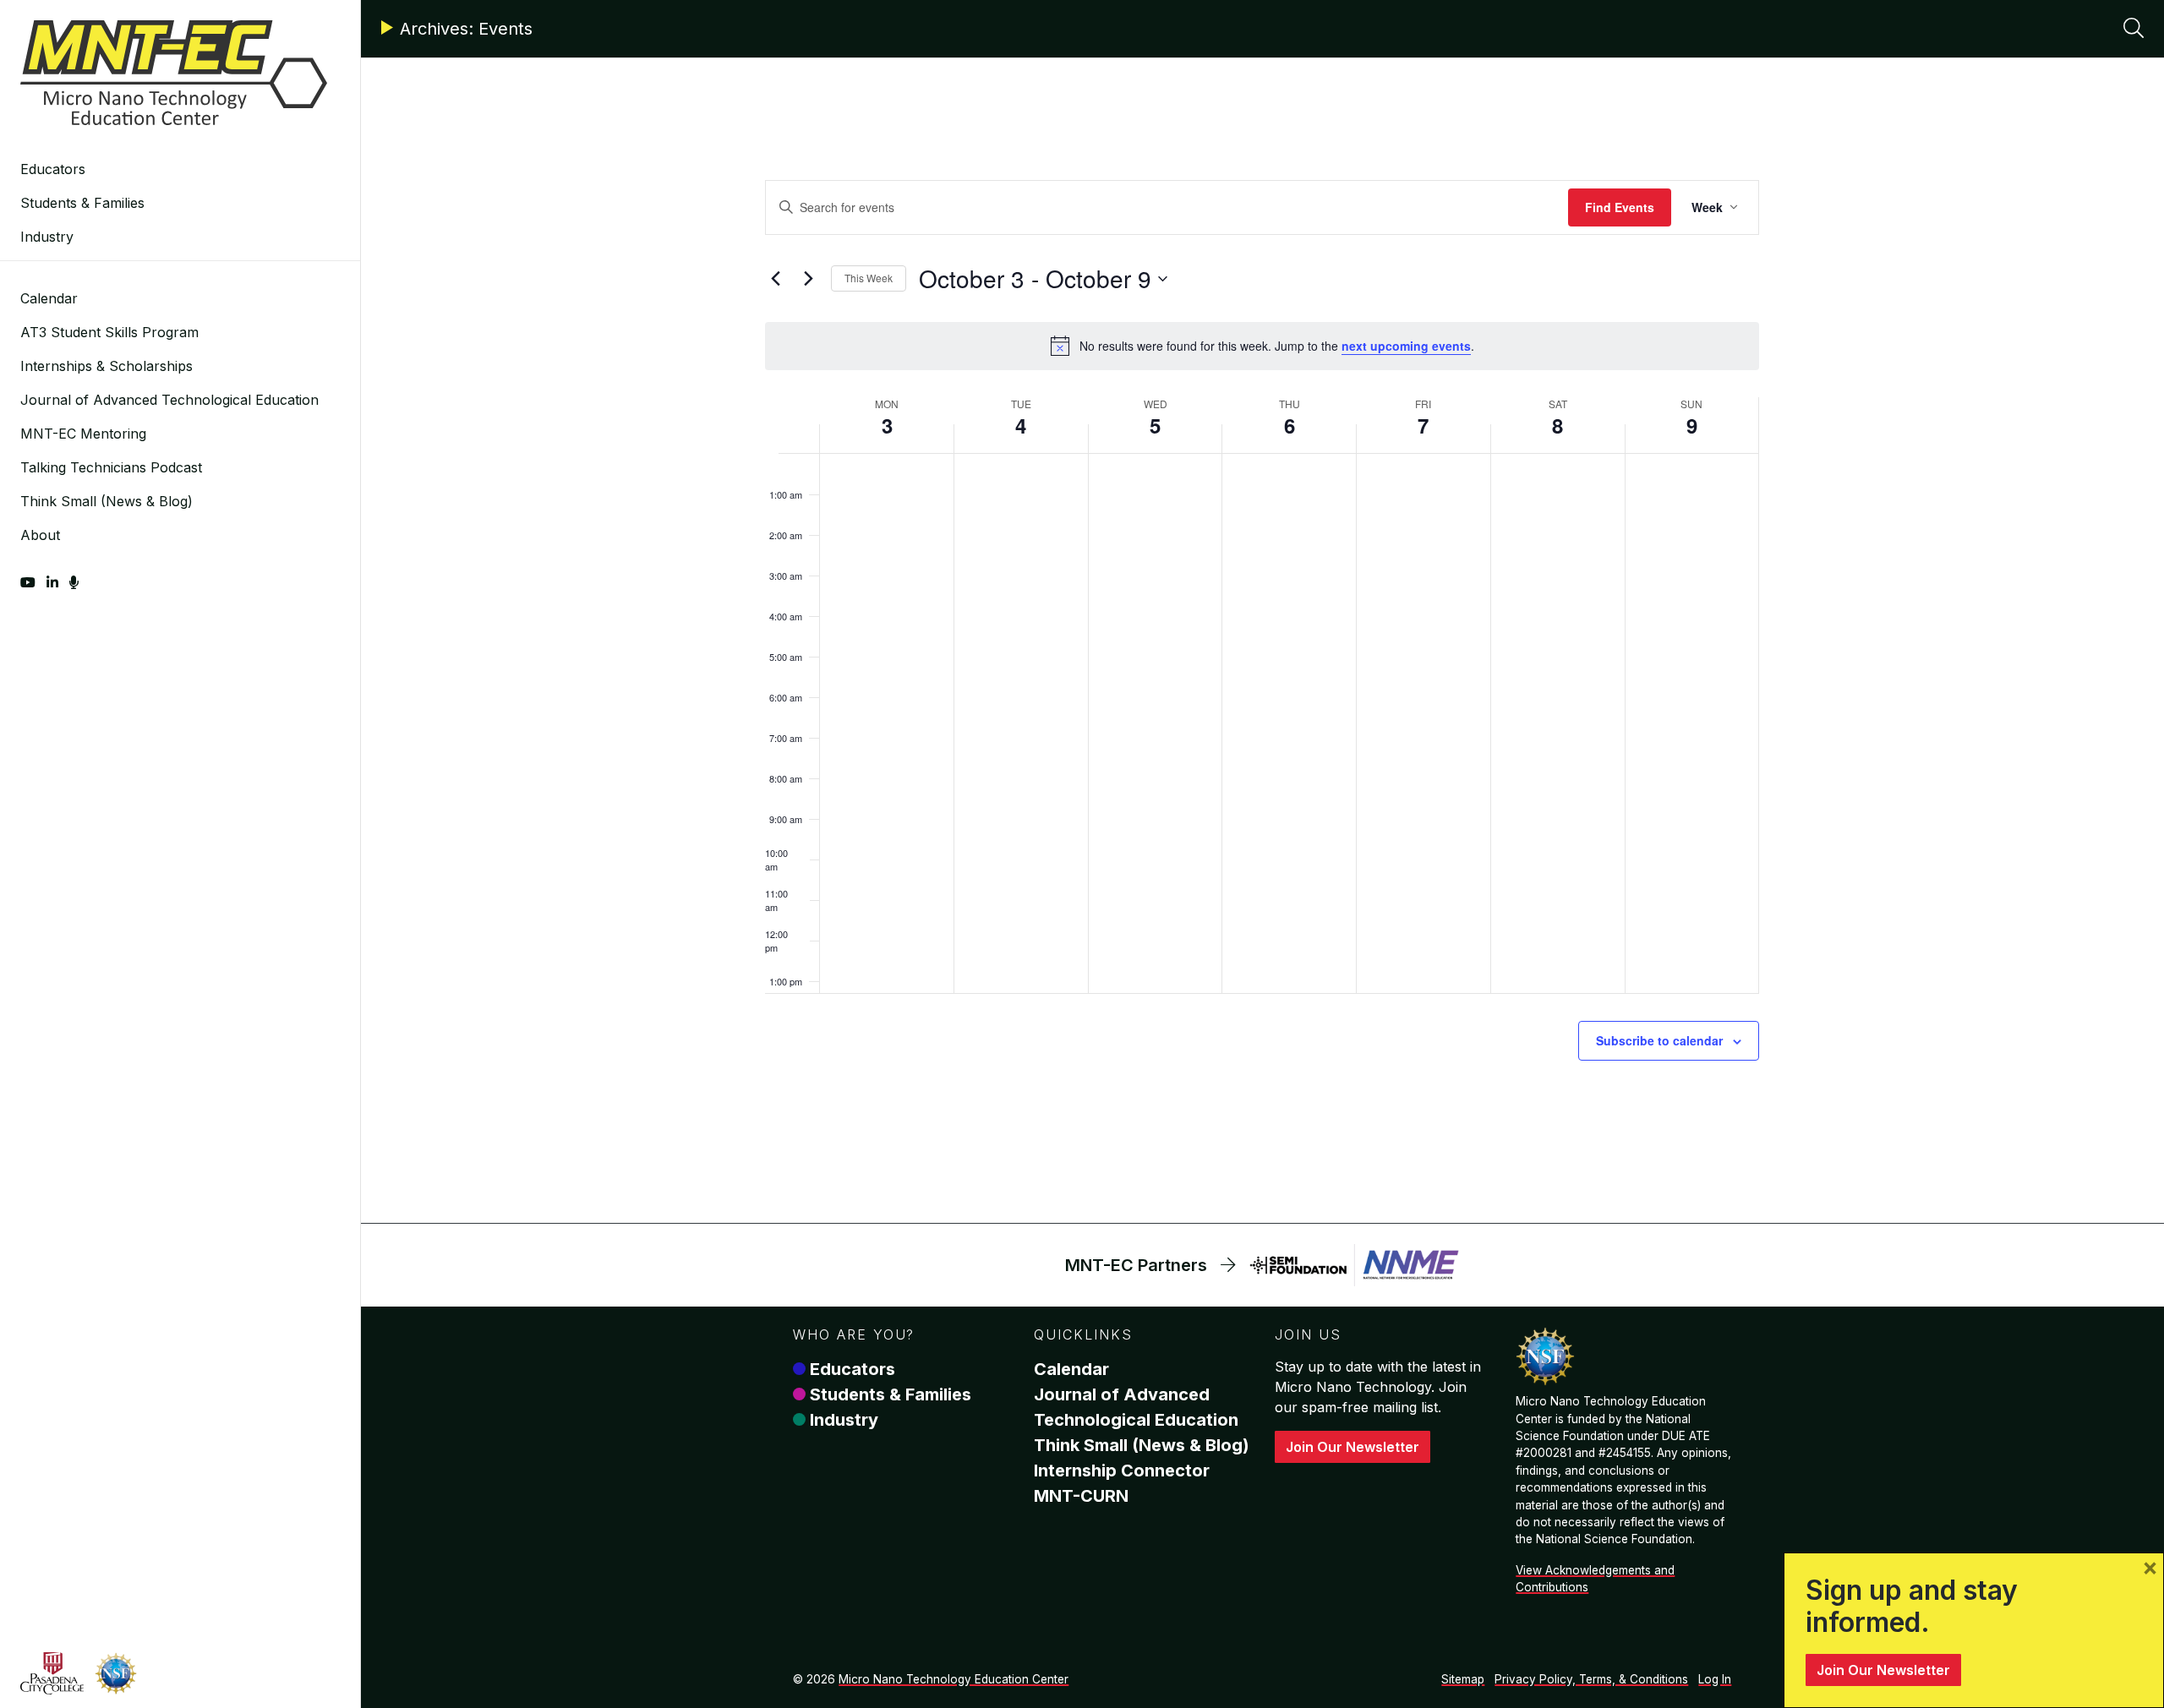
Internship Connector (1122, 1471)
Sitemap (1463, 1679)
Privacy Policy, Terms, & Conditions (1591, 1679)
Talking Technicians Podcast (111, 467)
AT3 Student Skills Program (109, 332)
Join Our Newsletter (1352, 1447)
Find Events (1620, 207)
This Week (869, 278)
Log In (1715, 1679)
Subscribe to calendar (1659, 1040)
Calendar (49, 298)
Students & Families (82, 203)
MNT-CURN (1081, 1496)
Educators (53, 169)
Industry (47, 237)
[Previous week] (775, 279)
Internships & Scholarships (107, 366)
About (40, 535)
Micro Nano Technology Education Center (954, 1679)
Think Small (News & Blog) (107, 501)
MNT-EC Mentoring (83, 434)
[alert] (1262, 346)
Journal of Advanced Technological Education (169, 400)
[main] (1262, 661)
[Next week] (808, 279)
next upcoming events (1406, 346)
